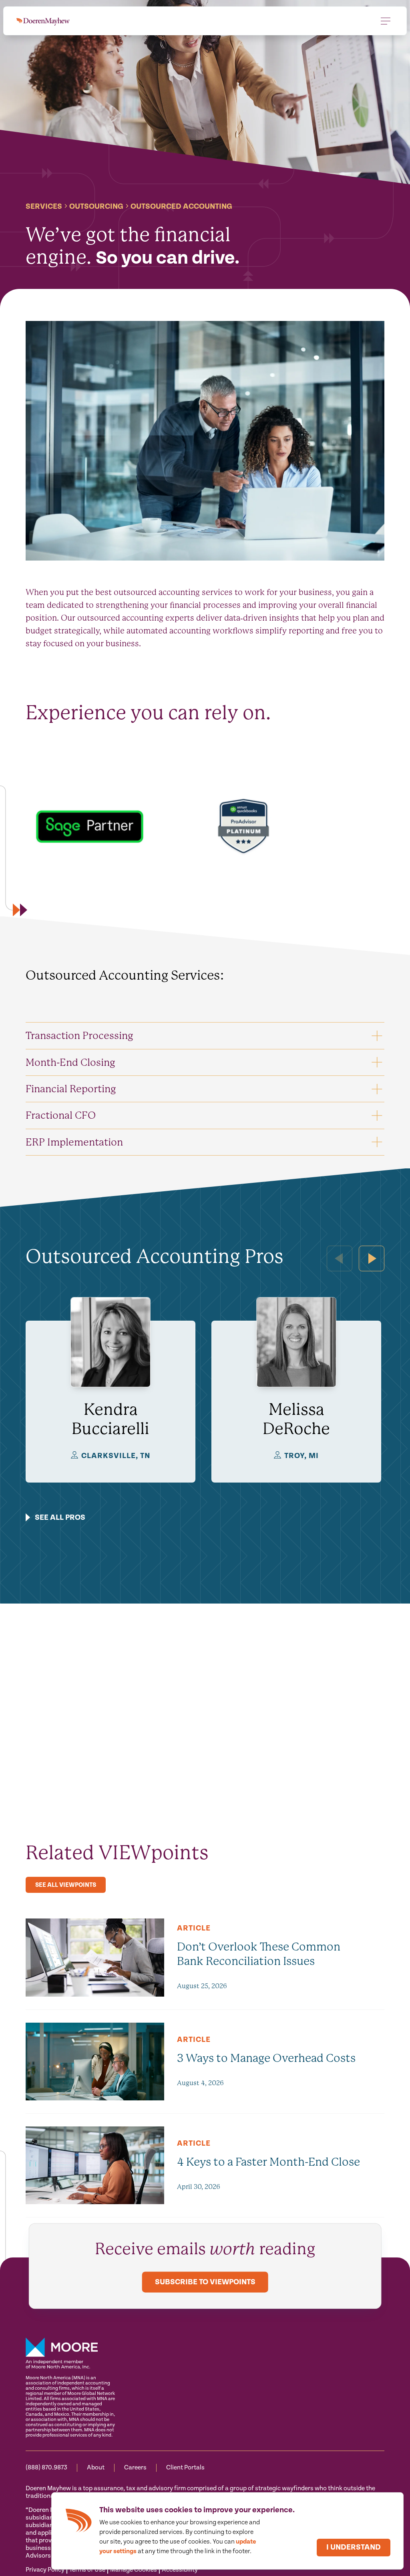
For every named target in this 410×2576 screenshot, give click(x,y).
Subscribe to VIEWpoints (205, 2282)
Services (44, 207)
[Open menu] (386, 21)
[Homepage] (43, 21)
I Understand (354, 2547)
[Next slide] (372, 1258)
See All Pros (60, 1518)
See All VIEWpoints (66, 1885)
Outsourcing (96, 207)
